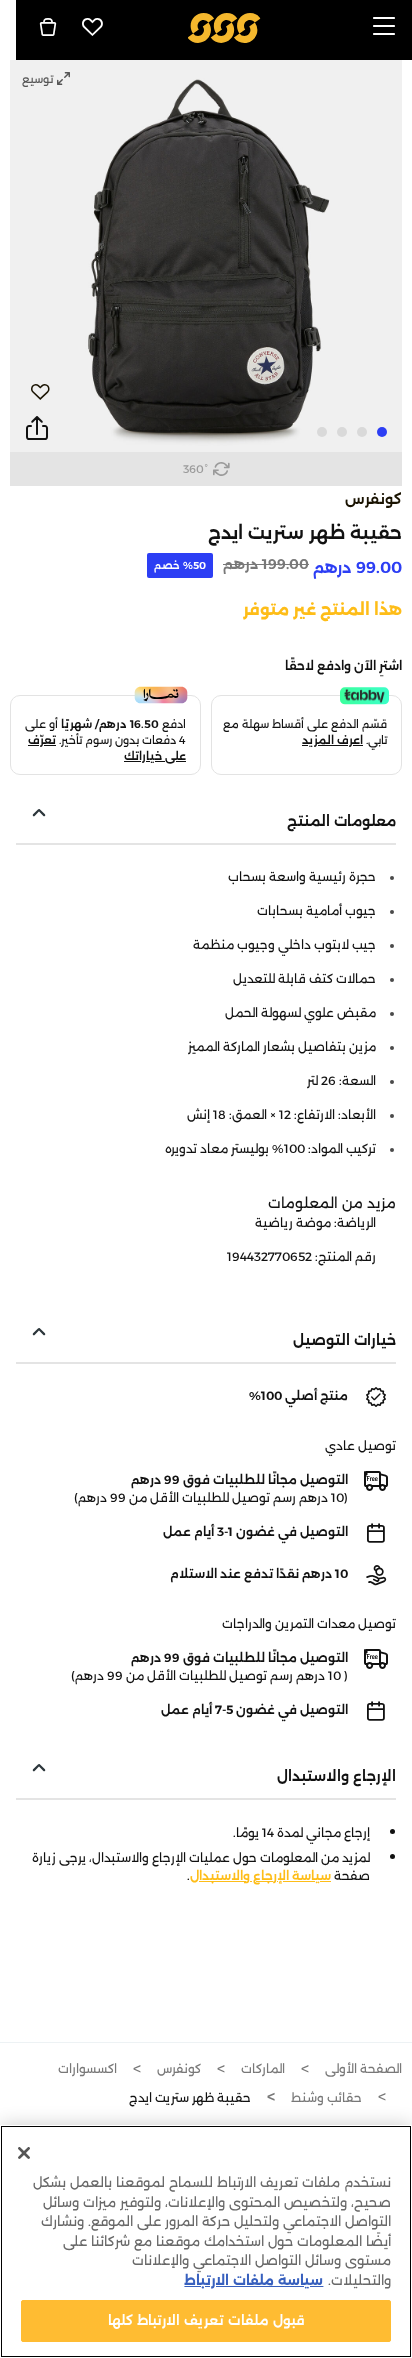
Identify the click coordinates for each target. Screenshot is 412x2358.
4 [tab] (322, 432)
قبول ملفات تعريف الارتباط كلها (206, 2320)
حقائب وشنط (326, 2097)
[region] (206, 2241)
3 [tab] (342, 432)
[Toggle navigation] (384, 27)
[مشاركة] (37, 429)
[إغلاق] (24, 2153)
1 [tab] (382, 432)
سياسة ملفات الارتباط (253, 2280)
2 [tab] (362, 432)
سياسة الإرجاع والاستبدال (260, 1875)
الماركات (263, 2068)
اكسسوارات (87, 2068)
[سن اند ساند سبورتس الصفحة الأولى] (224, 26)
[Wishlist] (93, 27)
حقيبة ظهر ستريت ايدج (190, 2097)
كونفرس (373, 499)
